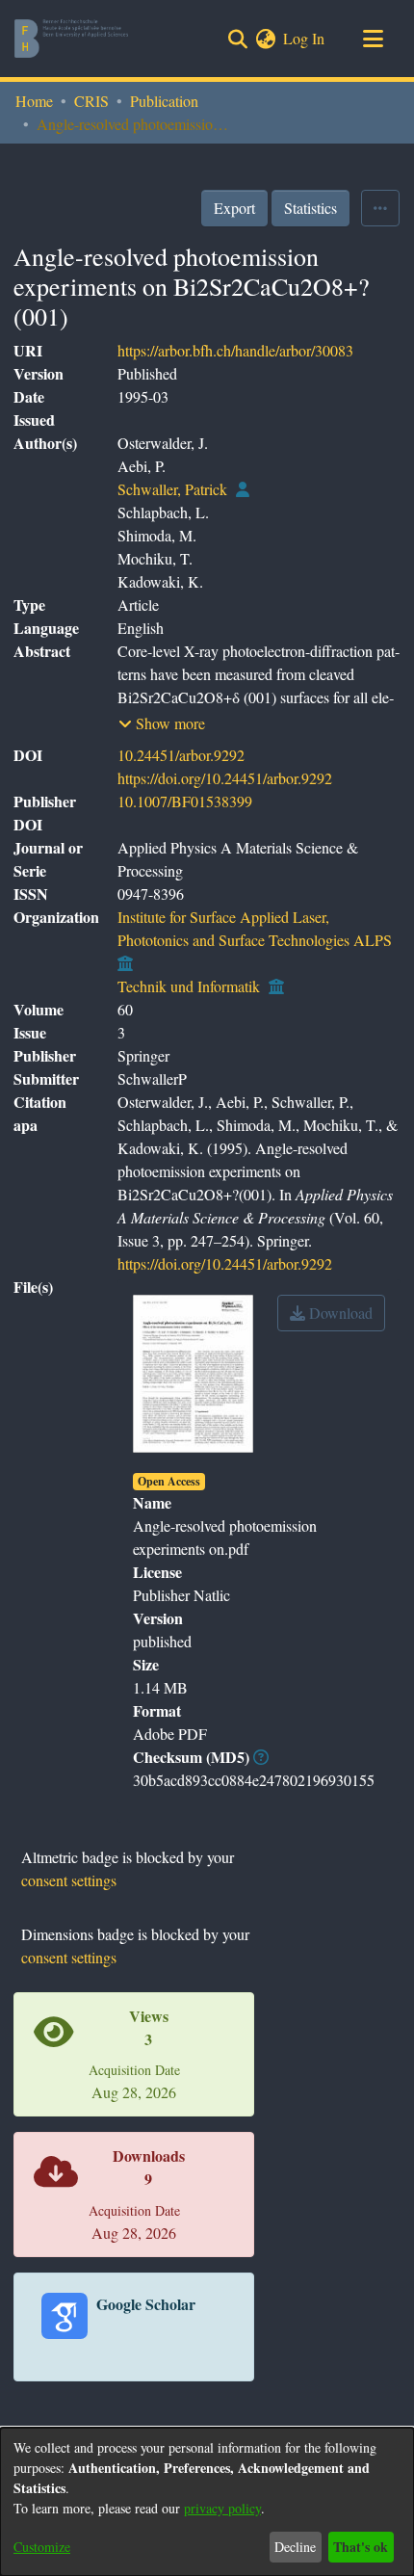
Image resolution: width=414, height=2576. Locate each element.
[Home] (71, 39)
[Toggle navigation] (373, 39)
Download (339, 1313)
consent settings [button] (69, 1880)
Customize (42, 2547)
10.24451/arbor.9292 (181, 755)
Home (34, 101)
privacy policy (222, 2508)
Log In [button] (305, 38)
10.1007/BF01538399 (185, 801)
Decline (295, 2547)
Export (234, 208)
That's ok (361, 2547)
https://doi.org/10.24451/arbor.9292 (225, 778)
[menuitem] (265, 39)
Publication (164, 101)
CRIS (91, 101)
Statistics (310, 208)
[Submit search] (237, 39)
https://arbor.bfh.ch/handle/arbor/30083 (235, 350)
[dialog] (207, 2502)
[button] (162, 723)
